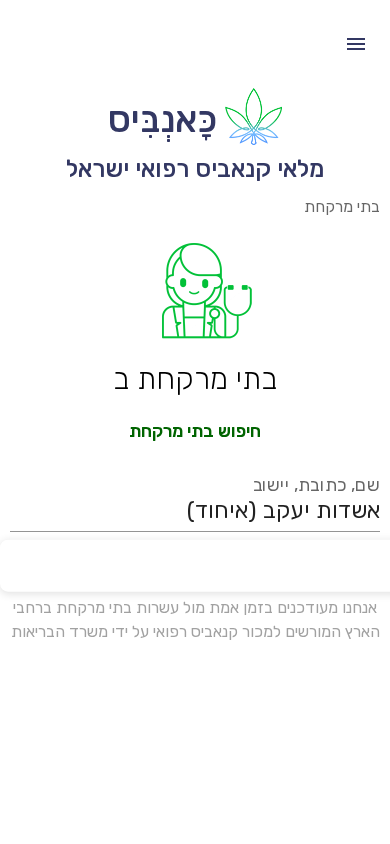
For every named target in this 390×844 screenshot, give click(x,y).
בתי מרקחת (342, 206)
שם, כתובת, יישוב (317, 484)
